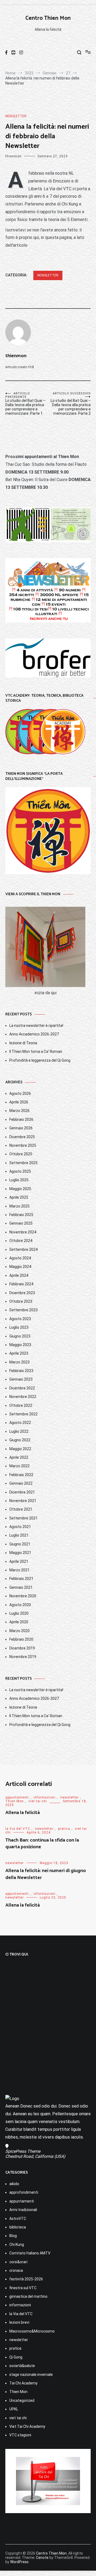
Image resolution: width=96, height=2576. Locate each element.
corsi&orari (18, 2262)
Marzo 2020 (19, 1631)
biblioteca (18, 2227)
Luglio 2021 (19, 1535)
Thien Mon (15, 1801)
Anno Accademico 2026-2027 (34, 1034)
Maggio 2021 (20, 1553)
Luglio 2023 (19, 1327)
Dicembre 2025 (22, 1137)
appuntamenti (17, 1797)
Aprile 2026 (19, 1102)
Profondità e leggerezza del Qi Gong (40, 1060)
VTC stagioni (20, 2435)
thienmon (13, 156)
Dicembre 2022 (22, 1388)
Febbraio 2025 (21, 1215)
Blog (13, 2236)
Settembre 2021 (23, 1518)
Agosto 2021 (20, 1527)
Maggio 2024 (20, 1267)
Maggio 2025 (20, 1189)
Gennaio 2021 (21, 1587)
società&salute (22, 2366)
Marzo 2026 (19, 1111)
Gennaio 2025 (21, 1223)
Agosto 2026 (20, 1093)
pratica (64, 1829)
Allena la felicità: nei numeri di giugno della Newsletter (46, 1874)
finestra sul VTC (23, 2288)
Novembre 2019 (23, 1657)
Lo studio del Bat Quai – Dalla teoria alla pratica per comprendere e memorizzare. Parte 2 (71, 404)
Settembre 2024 (23, 1249)
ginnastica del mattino (28, 2296)
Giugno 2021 (20, 1544)
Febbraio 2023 (21, 1371)
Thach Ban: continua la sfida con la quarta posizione (42, 1844)
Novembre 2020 (23, 1596)
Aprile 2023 (19, 1353)
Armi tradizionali (23, 2210)
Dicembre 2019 (22, 1648)
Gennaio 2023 (21, 1379)
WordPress (19, 2562)
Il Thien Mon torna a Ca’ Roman (36, 1051)
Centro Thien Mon (48, 18)
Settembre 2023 (23, 1310)
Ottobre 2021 (21, 1509)
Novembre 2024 (23, 1232)
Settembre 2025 (23, 1163)
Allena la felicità (23, 1813)
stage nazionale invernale (31, 2375)
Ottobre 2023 (21, 1301)
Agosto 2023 (20, 1319)
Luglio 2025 (19, 1180)
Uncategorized (22, 2400)
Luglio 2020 (19, 1613)
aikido (14, 2184)
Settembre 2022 (23, 1414)
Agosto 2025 (20, 1171)
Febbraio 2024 (21, 1284)
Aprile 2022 (19, 1457)
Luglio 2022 (19, 1431)
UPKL (14, 2409)
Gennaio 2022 (21, 1483)
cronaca (16, 2270)
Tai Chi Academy (23, 2383)
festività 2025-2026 (26, 2279)
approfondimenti (24, 2192)
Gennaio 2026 (21, 1128)
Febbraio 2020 (21, 1639)
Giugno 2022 (20, 1440)
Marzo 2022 (19, 1466)
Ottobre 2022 (21, 1405)
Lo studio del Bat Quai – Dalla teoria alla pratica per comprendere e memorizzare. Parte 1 (25, 404)
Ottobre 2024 (21, 1241)
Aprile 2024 (19, 1275)
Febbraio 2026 (21, 1119)
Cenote (42, 2558)
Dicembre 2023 (22, 1293)
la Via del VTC (18, 1829)
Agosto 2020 (20, 1605)
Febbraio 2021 (21, 1579)
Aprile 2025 (19, 1197)
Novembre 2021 (23, 1501)
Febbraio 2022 (21, 1475)
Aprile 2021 (19, 1561)
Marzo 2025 (19, 1206)
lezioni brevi (19, 2322)
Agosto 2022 (20, 1423)
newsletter (16, 116)
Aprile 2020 (19, 1622)
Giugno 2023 (20, 1336)
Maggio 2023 (20, 1345)
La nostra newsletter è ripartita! (36, 1026)
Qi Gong (16, 2357)
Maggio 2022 (20, 1449)
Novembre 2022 (23, 1397)
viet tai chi (38, 1801)
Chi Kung (17, 2245)
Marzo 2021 (19, 1570)
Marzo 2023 (19, 1362)
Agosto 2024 (20, 1258)
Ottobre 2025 (21, 1154)
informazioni (45, 1797)
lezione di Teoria (23, 1043)
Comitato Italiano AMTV (30, 2253)
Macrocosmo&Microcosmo (32, 2331)
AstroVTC (18, 2219)
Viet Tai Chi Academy (27, 2426)
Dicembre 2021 (22, 1492)
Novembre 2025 (23, 1145)
